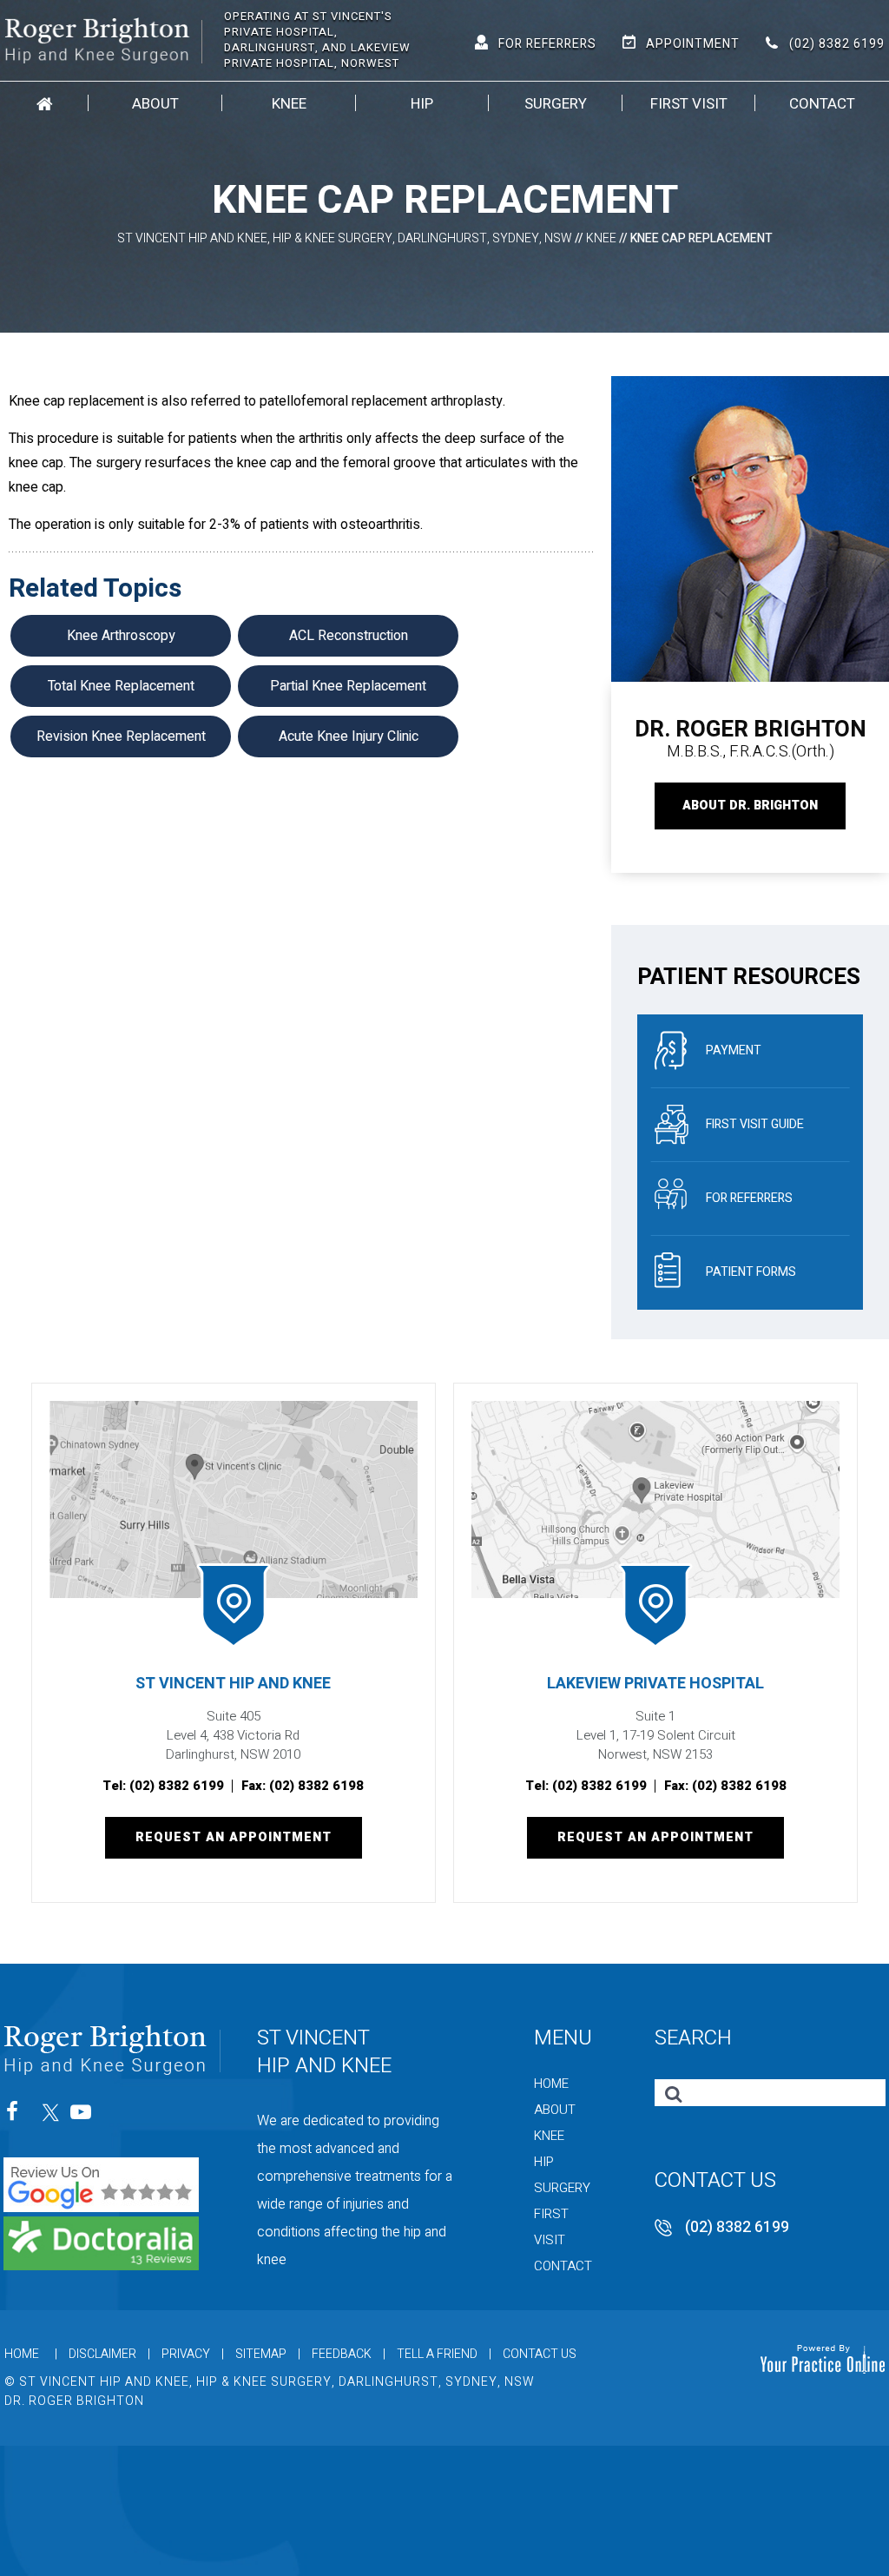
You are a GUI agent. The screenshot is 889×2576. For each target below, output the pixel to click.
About (155, 104)
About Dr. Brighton (750, 806)
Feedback (342, 2354)
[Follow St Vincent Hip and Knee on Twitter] (50, 2116)
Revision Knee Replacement (121, 736)
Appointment (693, 43)
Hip (422, 104)
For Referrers (547, 43)
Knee (289, 104)
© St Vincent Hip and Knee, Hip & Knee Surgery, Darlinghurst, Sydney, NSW (270, 2382)
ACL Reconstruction (349, 636)
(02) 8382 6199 (837, 44)
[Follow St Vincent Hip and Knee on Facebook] (18, 2116)
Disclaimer (102, 2354)
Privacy (186, 2354)
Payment (734, 1050)
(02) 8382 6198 (316, 1786)
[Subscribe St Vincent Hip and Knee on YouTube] (82, 2116)
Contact (822, 104)
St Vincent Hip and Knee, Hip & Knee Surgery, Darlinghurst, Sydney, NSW (345, 238)
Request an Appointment (234, 1837)
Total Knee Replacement (121, 686)
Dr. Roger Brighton (74, 2401)
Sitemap (261, 2354)
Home (44, 103)
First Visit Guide (755, 1124)
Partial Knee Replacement (348, 686)
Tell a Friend (437, 2354)
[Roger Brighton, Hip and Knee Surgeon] (103, 39)
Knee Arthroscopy (121, 636)
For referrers (749, 1198)
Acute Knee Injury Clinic (349, 736)
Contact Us (540, 2354)
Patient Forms (751, 1272)
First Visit (689, 104)
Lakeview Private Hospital (655, 1684)
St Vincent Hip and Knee (233, 1684)
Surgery (556, 104)
